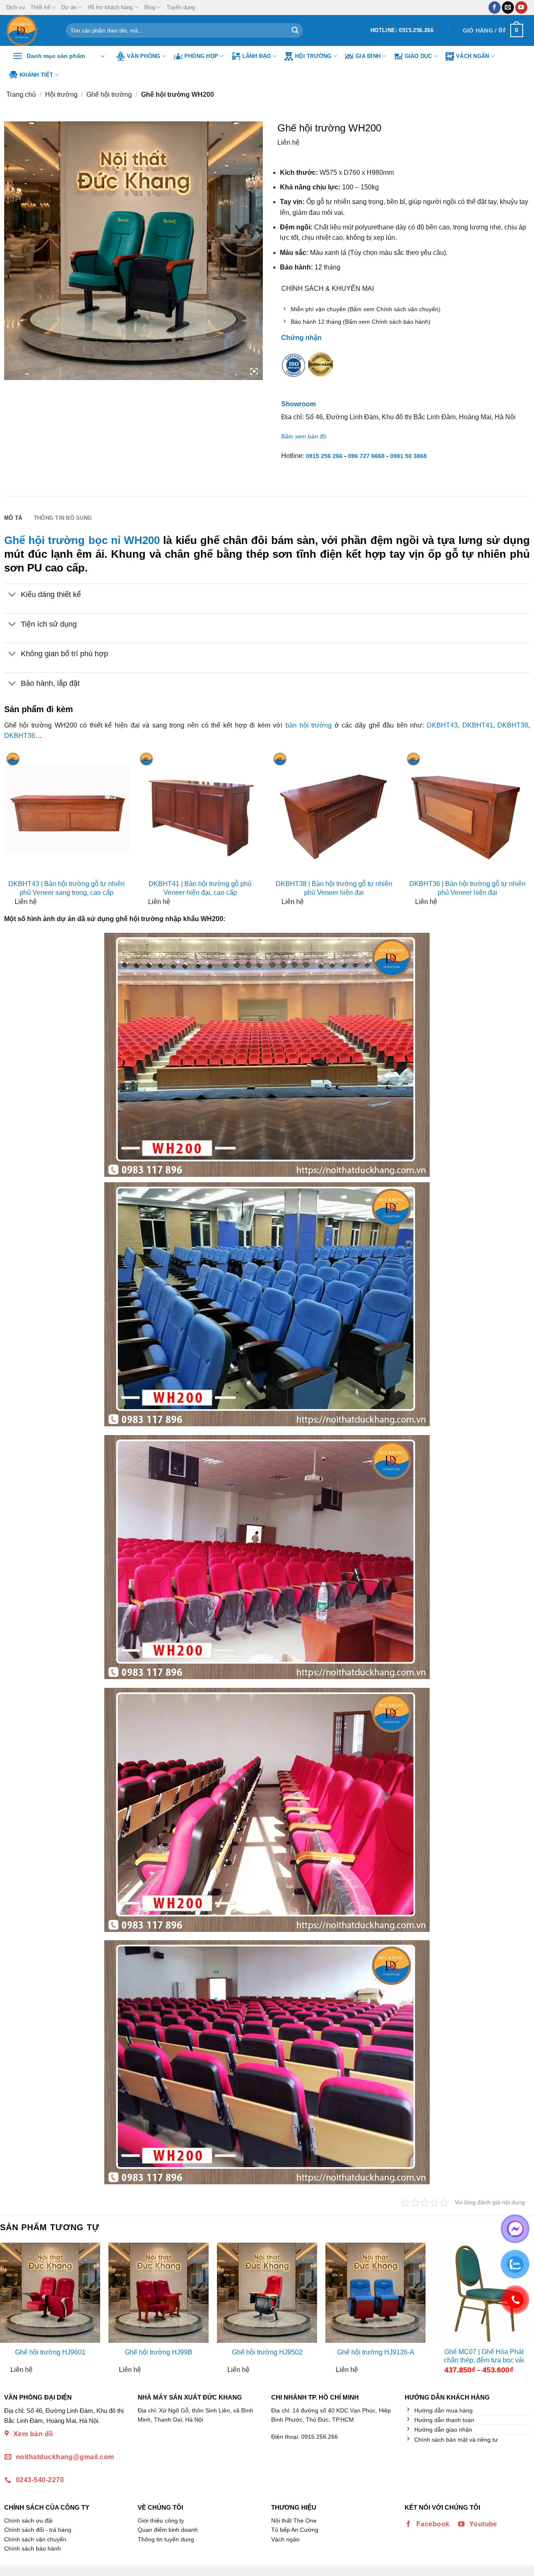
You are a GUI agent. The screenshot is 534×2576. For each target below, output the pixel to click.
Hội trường (313, 56)
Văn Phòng (144, 56)
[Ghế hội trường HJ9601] (50, 2293)
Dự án (69, 7)
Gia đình (368, 56)
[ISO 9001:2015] (294, 371)
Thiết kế (40, 7)
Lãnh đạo (257, 56)
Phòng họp (201, 56)
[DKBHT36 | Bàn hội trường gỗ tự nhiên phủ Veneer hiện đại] (467, 813)
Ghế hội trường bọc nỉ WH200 (82, 540)
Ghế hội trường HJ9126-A (376, 2352)
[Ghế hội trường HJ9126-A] (375, 2293)
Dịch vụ (15, 7)
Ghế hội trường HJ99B (159, 2352)
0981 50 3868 (408, 456)
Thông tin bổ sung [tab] (63, 518)
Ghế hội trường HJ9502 (267, 2352)
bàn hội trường (309, 725)
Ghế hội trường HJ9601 (50, 2352)
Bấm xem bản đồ (304, 436)
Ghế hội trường (109, 94)
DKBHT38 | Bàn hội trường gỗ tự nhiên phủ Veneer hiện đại (334, 888)
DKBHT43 (442, 725)
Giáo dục (418, 56)
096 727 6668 (366, 456)
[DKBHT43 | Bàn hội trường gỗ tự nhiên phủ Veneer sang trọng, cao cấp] (67, 813)
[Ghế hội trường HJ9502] (267, 2293)
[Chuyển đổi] (12, 596)
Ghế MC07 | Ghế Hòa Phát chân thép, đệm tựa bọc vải (484, 2356)
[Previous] (7, 2312)
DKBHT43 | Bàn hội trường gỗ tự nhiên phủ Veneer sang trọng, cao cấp (67, 888)
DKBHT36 (20, 736)
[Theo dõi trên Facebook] (495, 8)
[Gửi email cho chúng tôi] (508, 8)
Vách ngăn (472, 56)
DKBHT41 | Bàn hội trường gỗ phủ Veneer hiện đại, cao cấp (200, 888)
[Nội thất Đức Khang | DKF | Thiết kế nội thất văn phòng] (30, 30)
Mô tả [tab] (13, 518)
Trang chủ (21, 94)
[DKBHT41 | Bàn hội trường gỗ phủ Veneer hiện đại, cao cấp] (200, 813)
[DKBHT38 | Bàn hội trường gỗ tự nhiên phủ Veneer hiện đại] (334, 813)
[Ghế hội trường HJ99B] (159, 2293)
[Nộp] (295, 30)
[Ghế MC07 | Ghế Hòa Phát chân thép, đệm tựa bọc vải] (484, 2293)
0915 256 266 (324, 456)
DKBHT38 (513, 725)
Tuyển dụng (181, 7)
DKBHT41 (478, 725)
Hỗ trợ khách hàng (110, 7)
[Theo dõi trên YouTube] (521, 8)
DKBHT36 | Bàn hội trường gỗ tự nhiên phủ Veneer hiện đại (467, 888)
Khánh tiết (37, 75)
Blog (150, 7)
